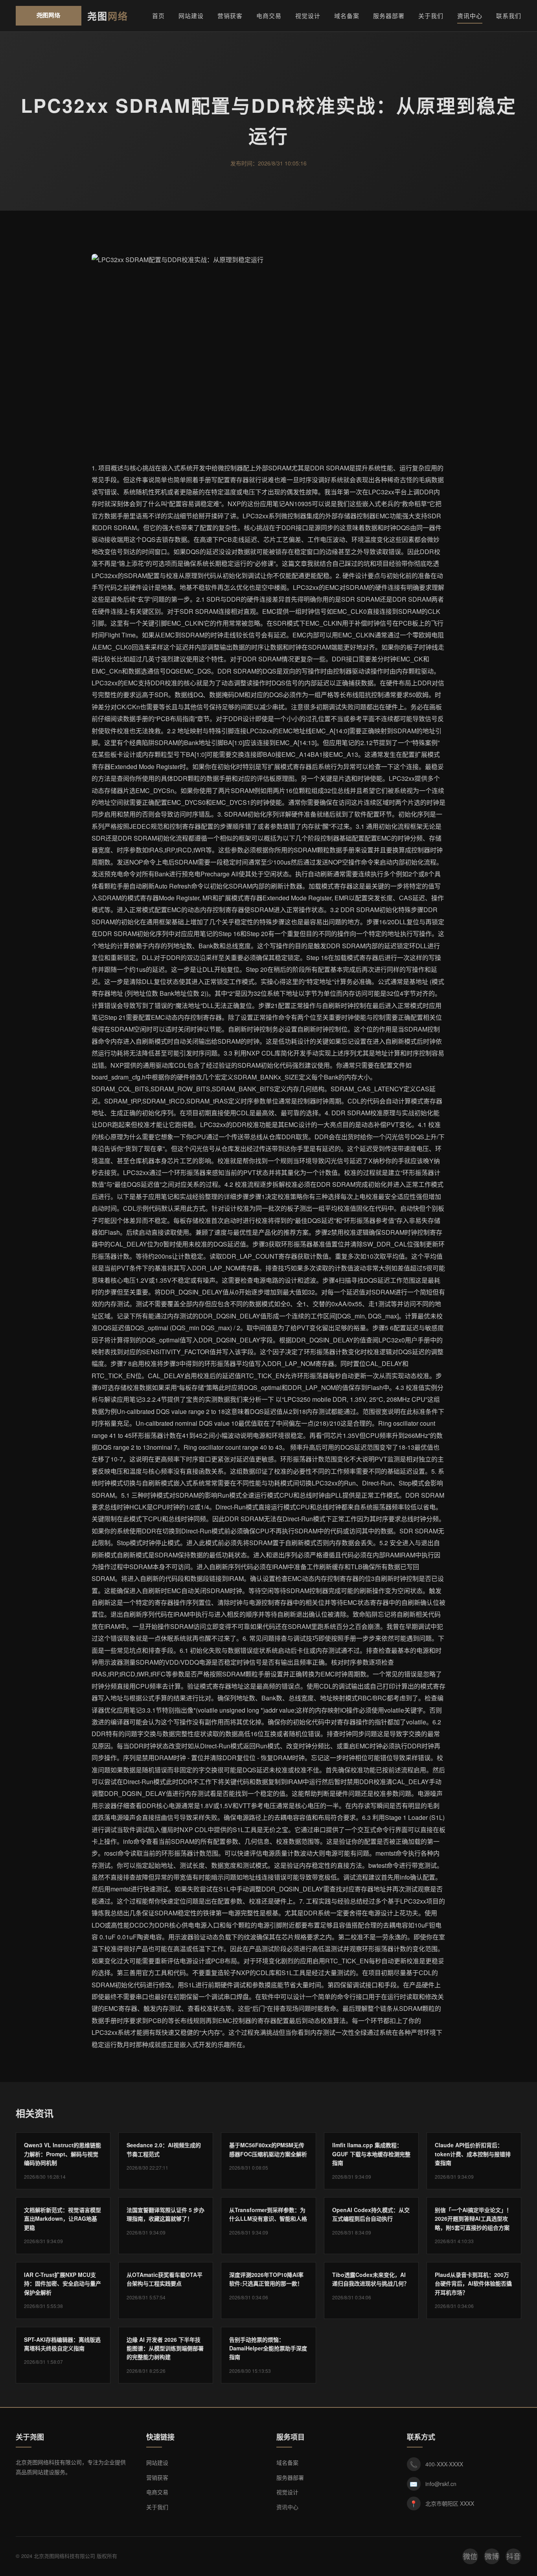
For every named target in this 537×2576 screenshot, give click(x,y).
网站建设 (191, 16)
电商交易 (269, 16)
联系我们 (509, 16)
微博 (492, 2556)
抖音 (513, 2556)
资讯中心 (470, 16)
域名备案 (347, 16)
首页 (158, 16)
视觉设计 (308, 16)
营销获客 (230, 16)
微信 (470, 2556)
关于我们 (431, 16)
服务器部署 (389, 16)
